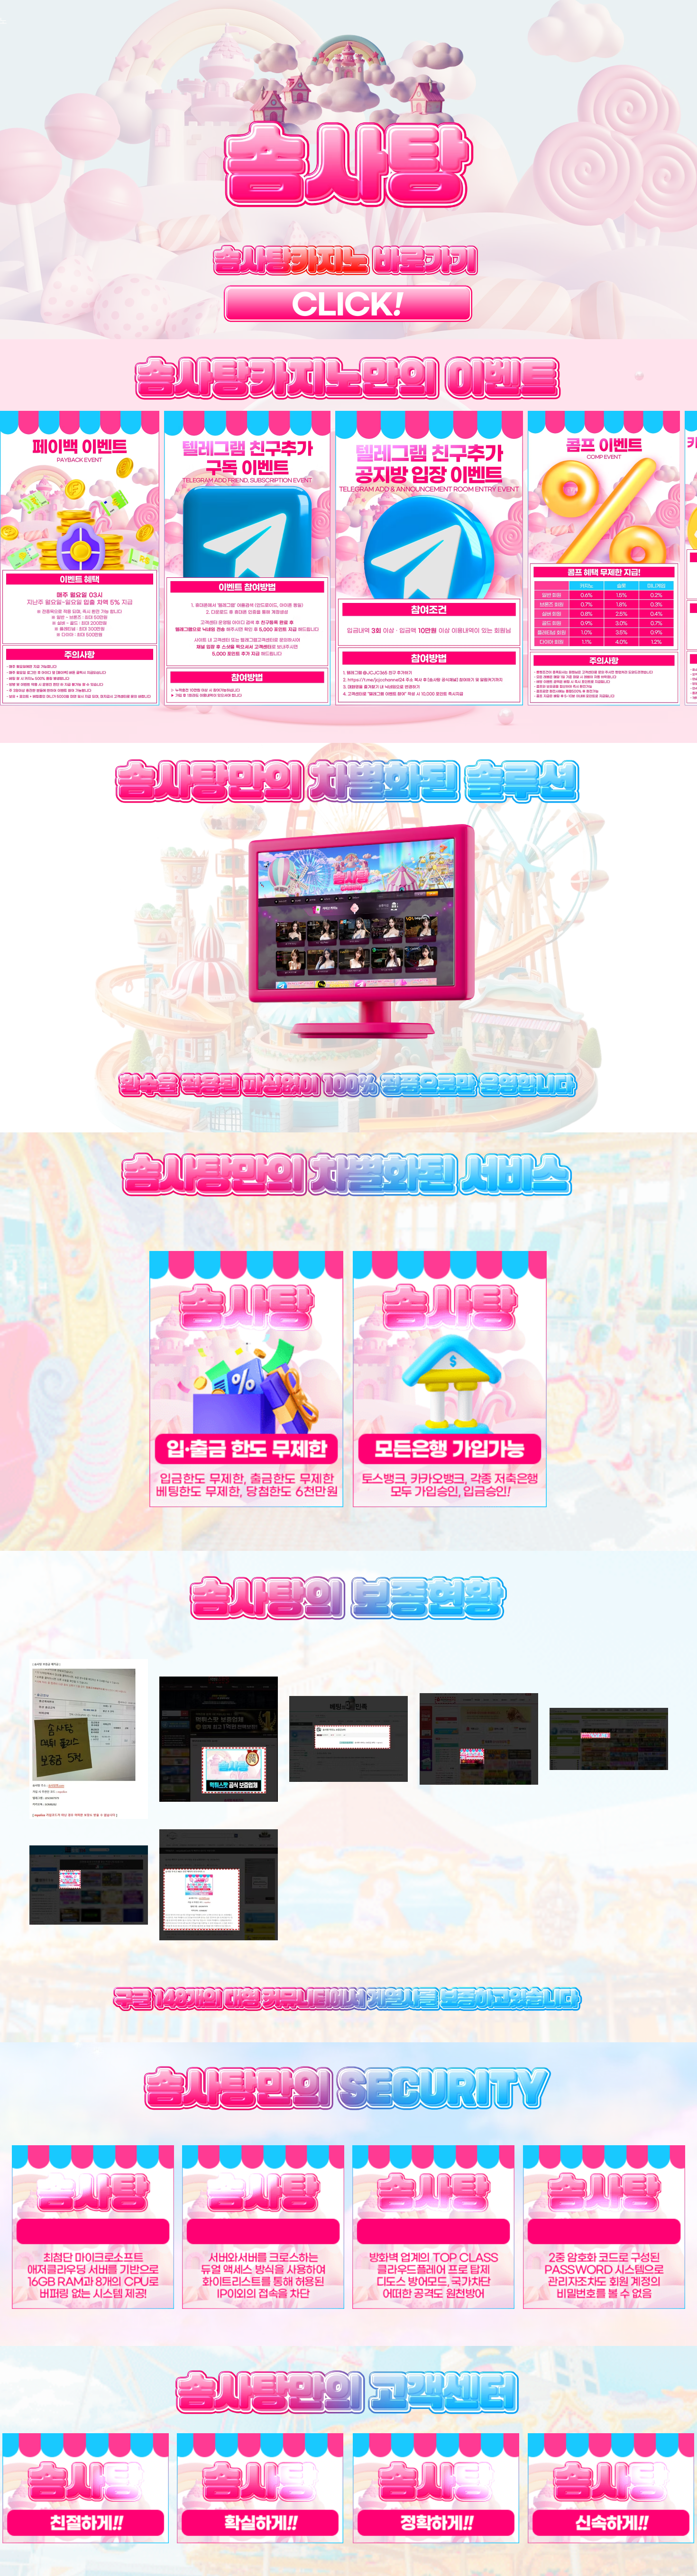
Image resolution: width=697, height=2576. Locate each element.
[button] (80, 558)
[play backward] (12, 558)
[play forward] (685, 558)
